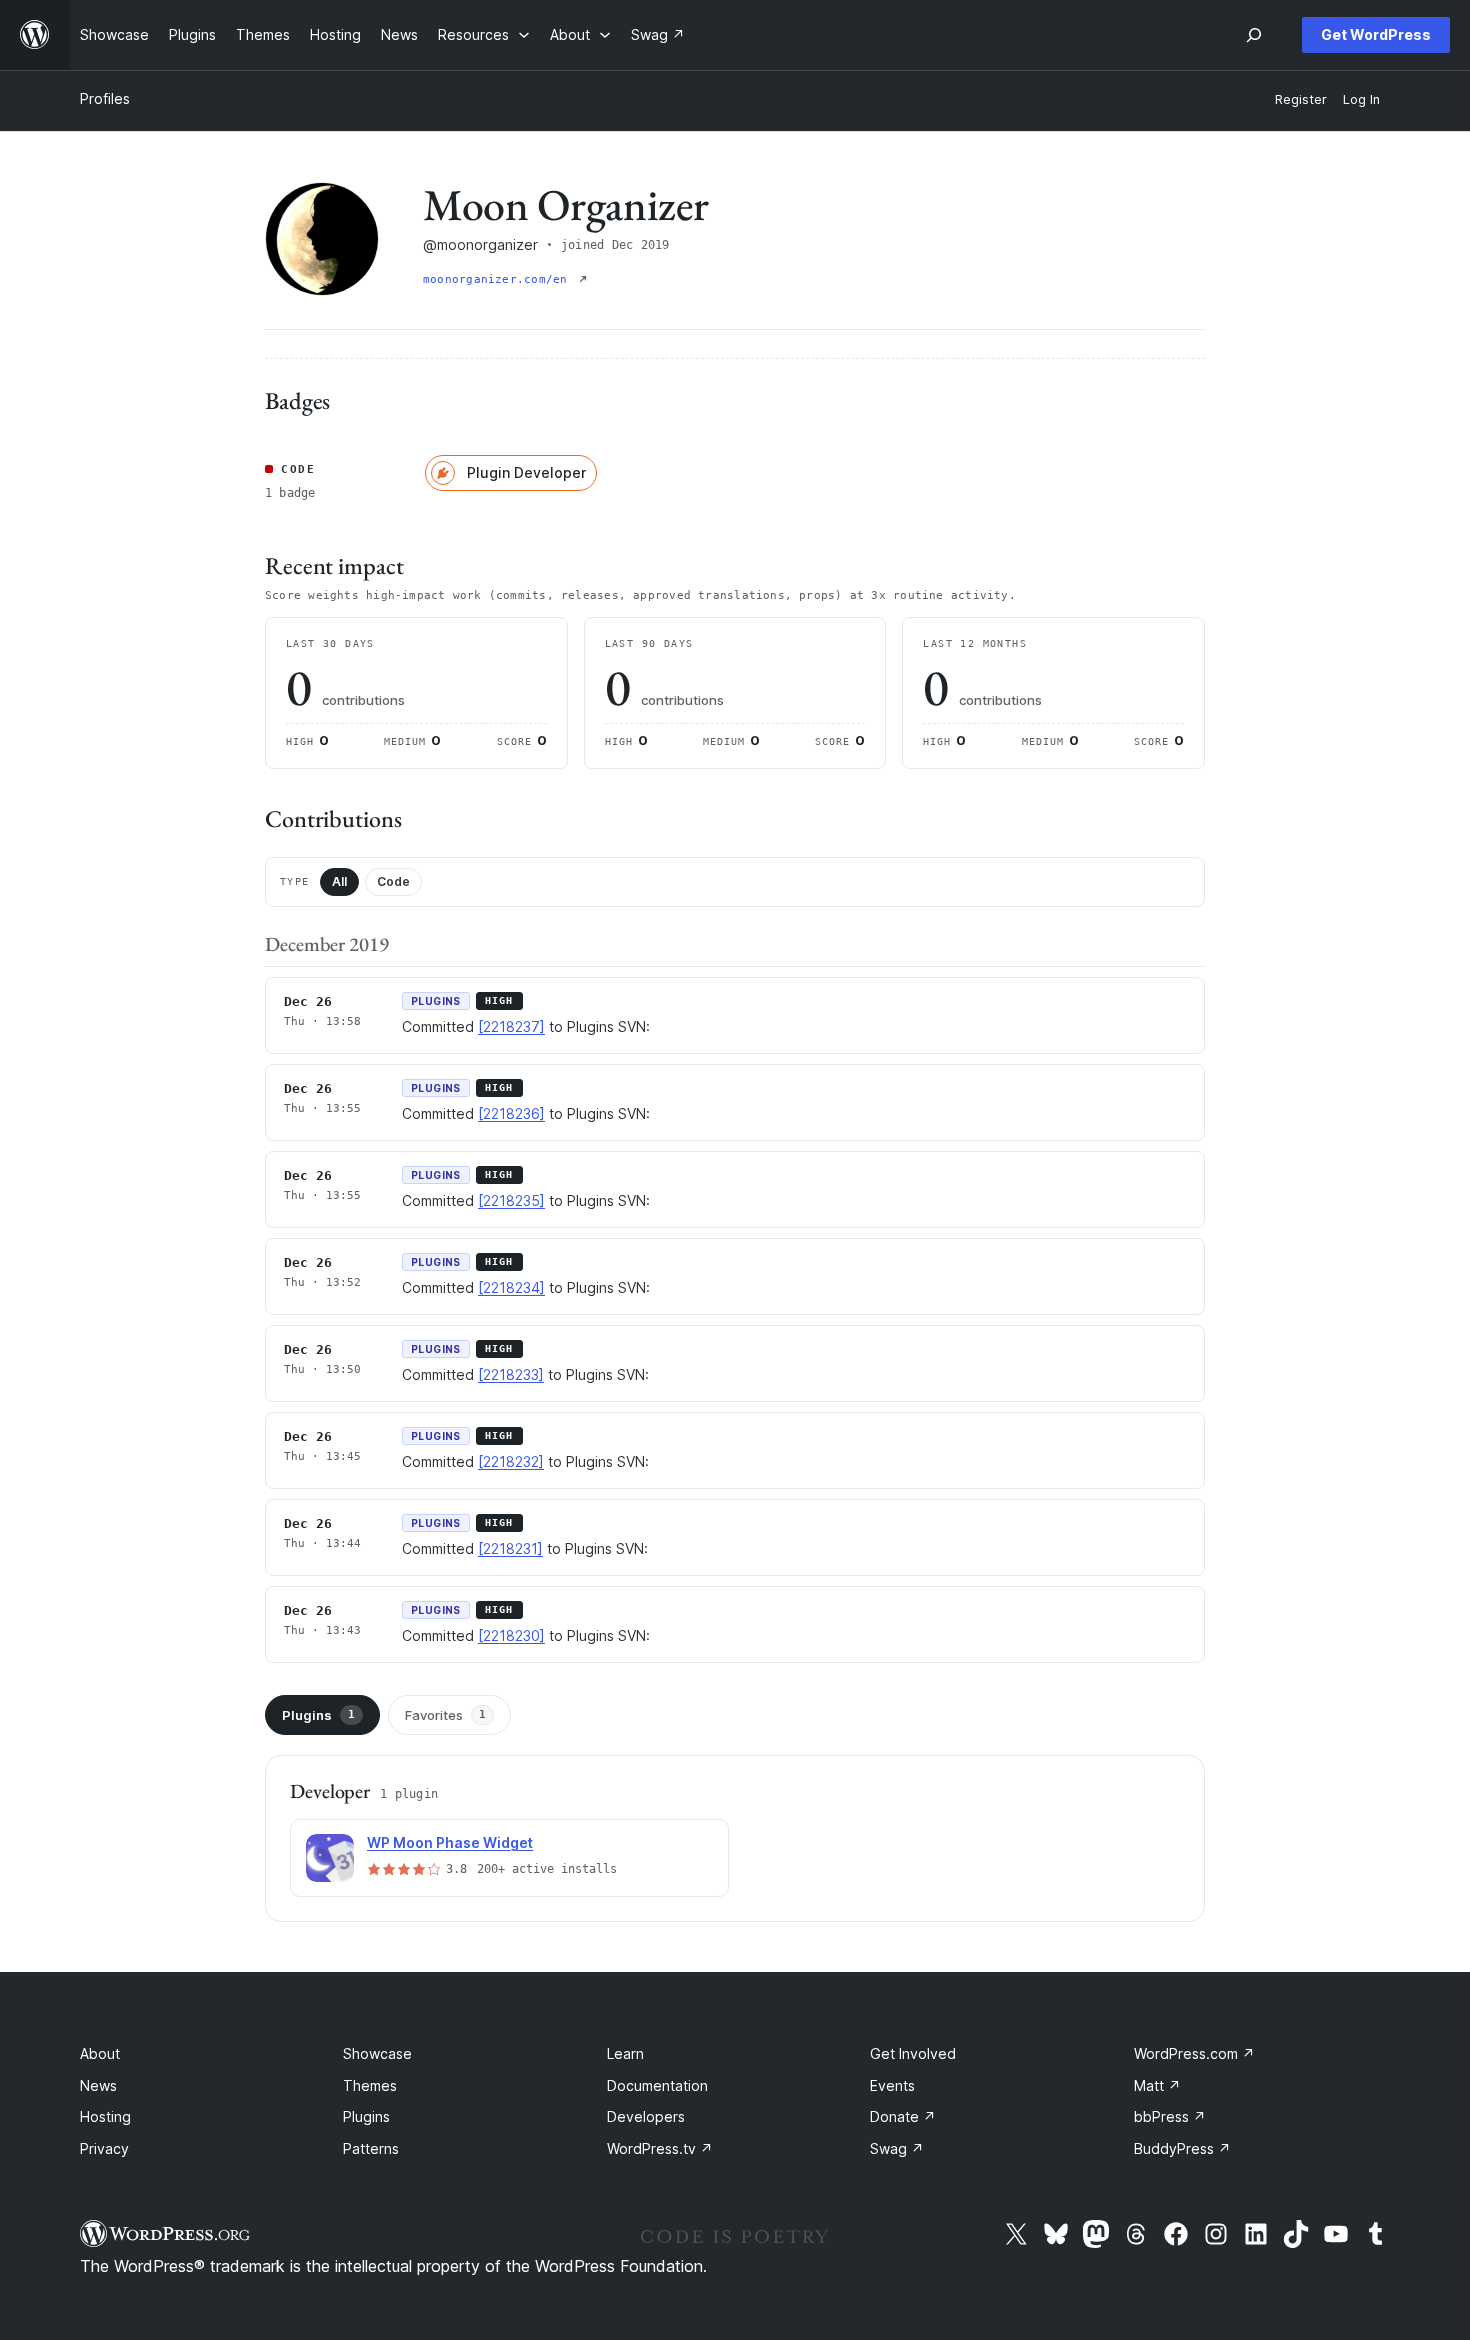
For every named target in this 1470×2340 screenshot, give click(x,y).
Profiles (105, 98)
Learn (625, 2053)
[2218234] (511, 1287)
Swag (897, 2148)
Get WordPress (1376, 34)
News (98, 2085)
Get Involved (913, 2053)
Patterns (371, 2148)
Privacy (104, 2148)
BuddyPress (1182, 2148)
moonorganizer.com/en (499, 279)
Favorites (445, 1715)
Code (393, 881)
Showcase (377, 2053)
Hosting (105, 2116)
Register (1301, 99)
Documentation (657, 2085)
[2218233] (511, 1374)
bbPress (1170, 2116)
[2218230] (511, 1635)
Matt (1157, 2085)
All (339, 881)
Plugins (318, 1715)
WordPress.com (1194, 2053)
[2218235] (511, 1200)
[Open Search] (1254, 35)
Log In (1361, 99)
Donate (903, 2116)
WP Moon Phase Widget (450, 1842)
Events (892, 2085)
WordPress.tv (660, 2148)
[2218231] (510, 1548)
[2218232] (511, 1461)
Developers (646, 2116)
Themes (370, 2085)
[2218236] (511, 1113)
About (100, 2053)
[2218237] (511, 1026)
